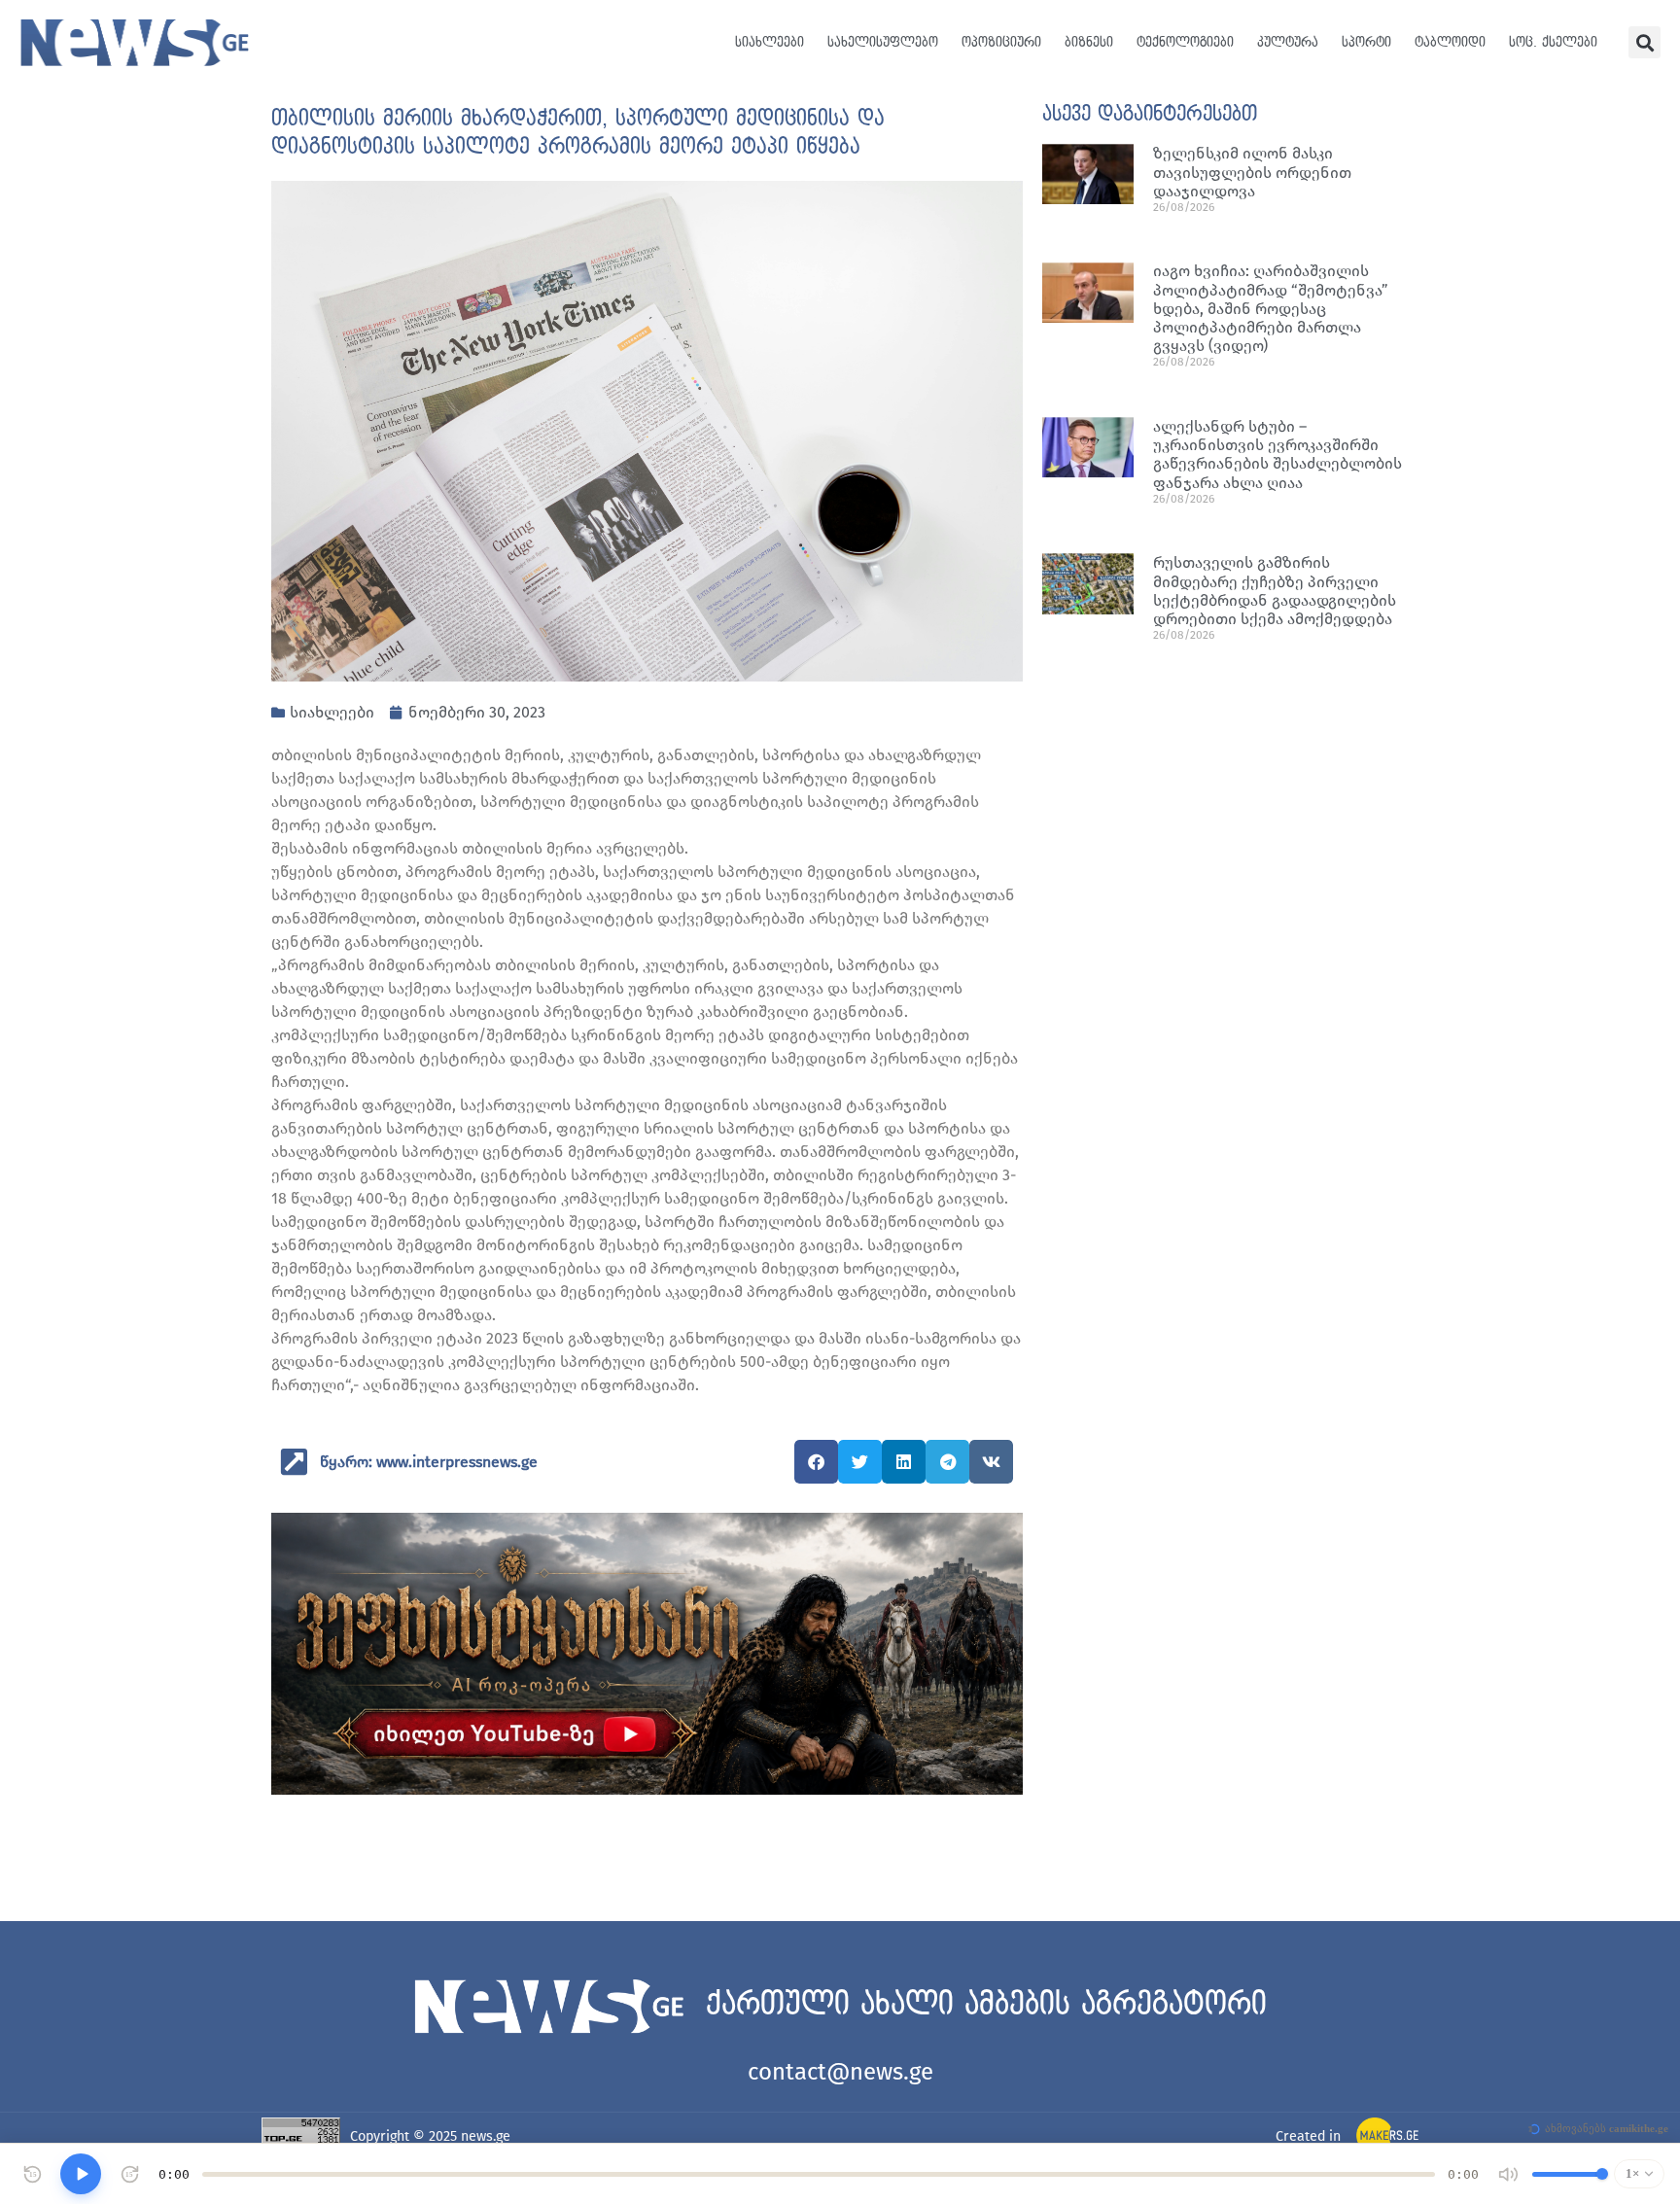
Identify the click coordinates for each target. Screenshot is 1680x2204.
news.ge (486, 2136)
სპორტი (1366, 42)
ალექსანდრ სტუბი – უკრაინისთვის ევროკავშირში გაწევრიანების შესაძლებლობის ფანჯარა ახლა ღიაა (1277, 455)
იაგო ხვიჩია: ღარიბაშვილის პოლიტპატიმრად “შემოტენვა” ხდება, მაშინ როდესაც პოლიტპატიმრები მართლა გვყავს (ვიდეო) (1271, 308)
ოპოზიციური (1001, 42)
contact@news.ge (840, 2072)
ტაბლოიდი (1450, 42)
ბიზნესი (1089, 42)
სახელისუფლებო (883, 42)
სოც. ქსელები (1553, 42)
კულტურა (1288, 42)
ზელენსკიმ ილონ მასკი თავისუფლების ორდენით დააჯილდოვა (1252, 172)
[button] (1645, 42)
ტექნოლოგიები (1185, 42)
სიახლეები (770, 42)
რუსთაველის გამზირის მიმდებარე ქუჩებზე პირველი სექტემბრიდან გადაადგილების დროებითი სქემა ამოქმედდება (1275, 591)
